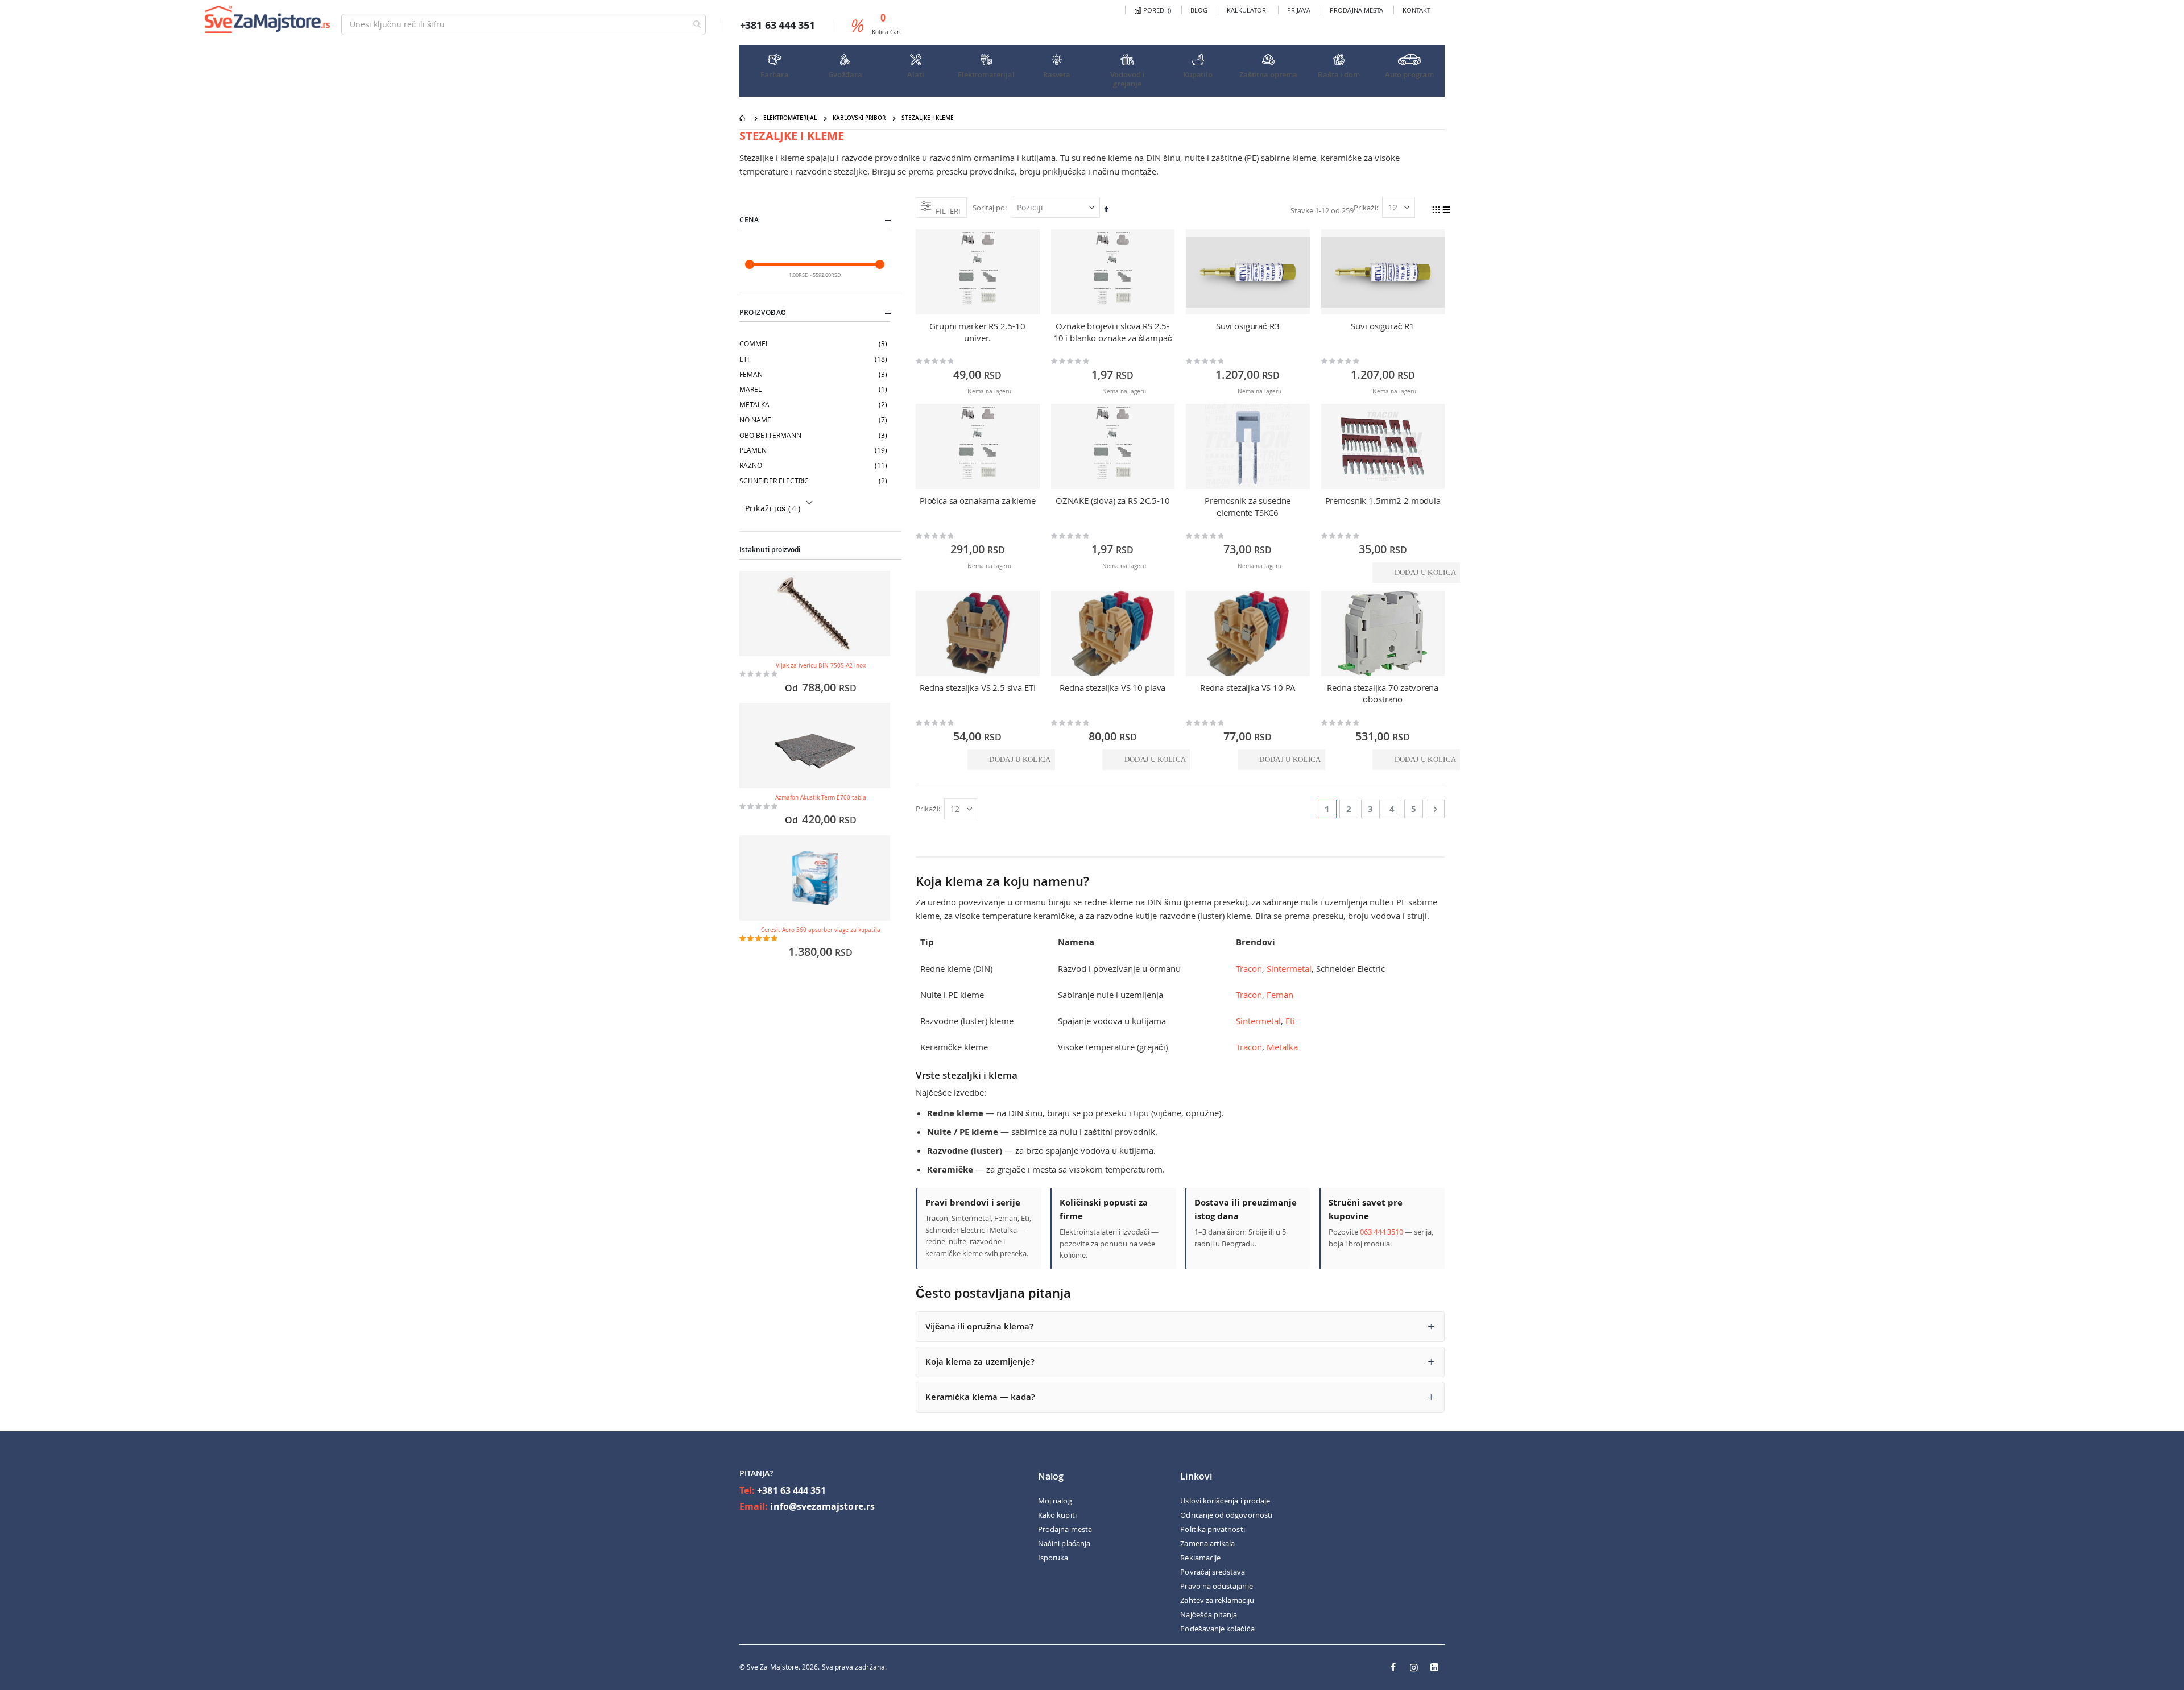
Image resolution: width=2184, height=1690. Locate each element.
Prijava (1299, 10)
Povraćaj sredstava (1213, 1572)
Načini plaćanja (1064, 1543)
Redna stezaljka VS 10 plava (1112, 687)
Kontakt (1416, 10)
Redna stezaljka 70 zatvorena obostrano (1383, 693)
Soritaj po (989, 208)
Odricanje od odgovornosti (1226, 1515)
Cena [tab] (749, 220)
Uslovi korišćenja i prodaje (1225, 1501)
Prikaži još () (773, 508)
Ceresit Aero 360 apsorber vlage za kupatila (821, 930)
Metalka (1282, 1047)
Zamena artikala (1207, 1543)
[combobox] (524, 24)
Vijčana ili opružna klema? (979, 1326)
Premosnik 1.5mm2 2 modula (1383, 500)
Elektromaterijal (790, 118)
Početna (743, 118)
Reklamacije (1200, 1558)
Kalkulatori (1247, 10)
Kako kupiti (1057, 1515)
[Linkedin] (1434, 1667)
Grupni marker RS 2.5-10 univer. (977, 332)
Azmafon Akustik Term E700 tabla (821, 798)
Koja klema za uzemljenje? (980, 1362)
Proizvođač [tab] (763, 312)
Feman (1280, 995)
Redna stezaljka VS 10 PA (1248, 687)
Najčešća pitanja (1209, 1614)
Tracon (1249, 968)
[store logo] (267, 19)
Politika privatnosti (1212, 1529)
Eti (1290, 1021)
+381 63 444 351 (791, 1490)
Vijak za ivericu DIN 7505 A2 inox (821, 666)
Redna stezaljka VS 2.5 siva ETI (977, 687)
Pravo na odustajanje (1216, 1586)
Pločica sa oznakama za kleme (978, 500)
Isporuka (1053, 1558)
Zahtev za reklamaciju (1217, 1600)
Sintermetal (1289, 968)
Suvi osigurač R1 (1383, 326)
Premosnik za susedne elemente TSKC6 (1248, 506)
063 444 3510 (1381, 1232)
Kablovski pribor (859, 118)
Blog (1199, 10)
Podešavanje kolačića (1217, 1629)
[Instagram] (1414, 1667)
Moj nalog (1055, 1501)
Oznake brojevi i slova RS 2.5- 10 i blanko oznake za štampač (1113, 332)
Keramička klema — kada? (980, 1397)
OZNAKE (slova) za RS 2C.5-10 (1113, 500)
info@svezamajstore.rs (822, 1506)
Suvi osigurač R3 (1248, 326)
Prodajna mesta (1356, 10)
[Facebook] (1393, 1667)
